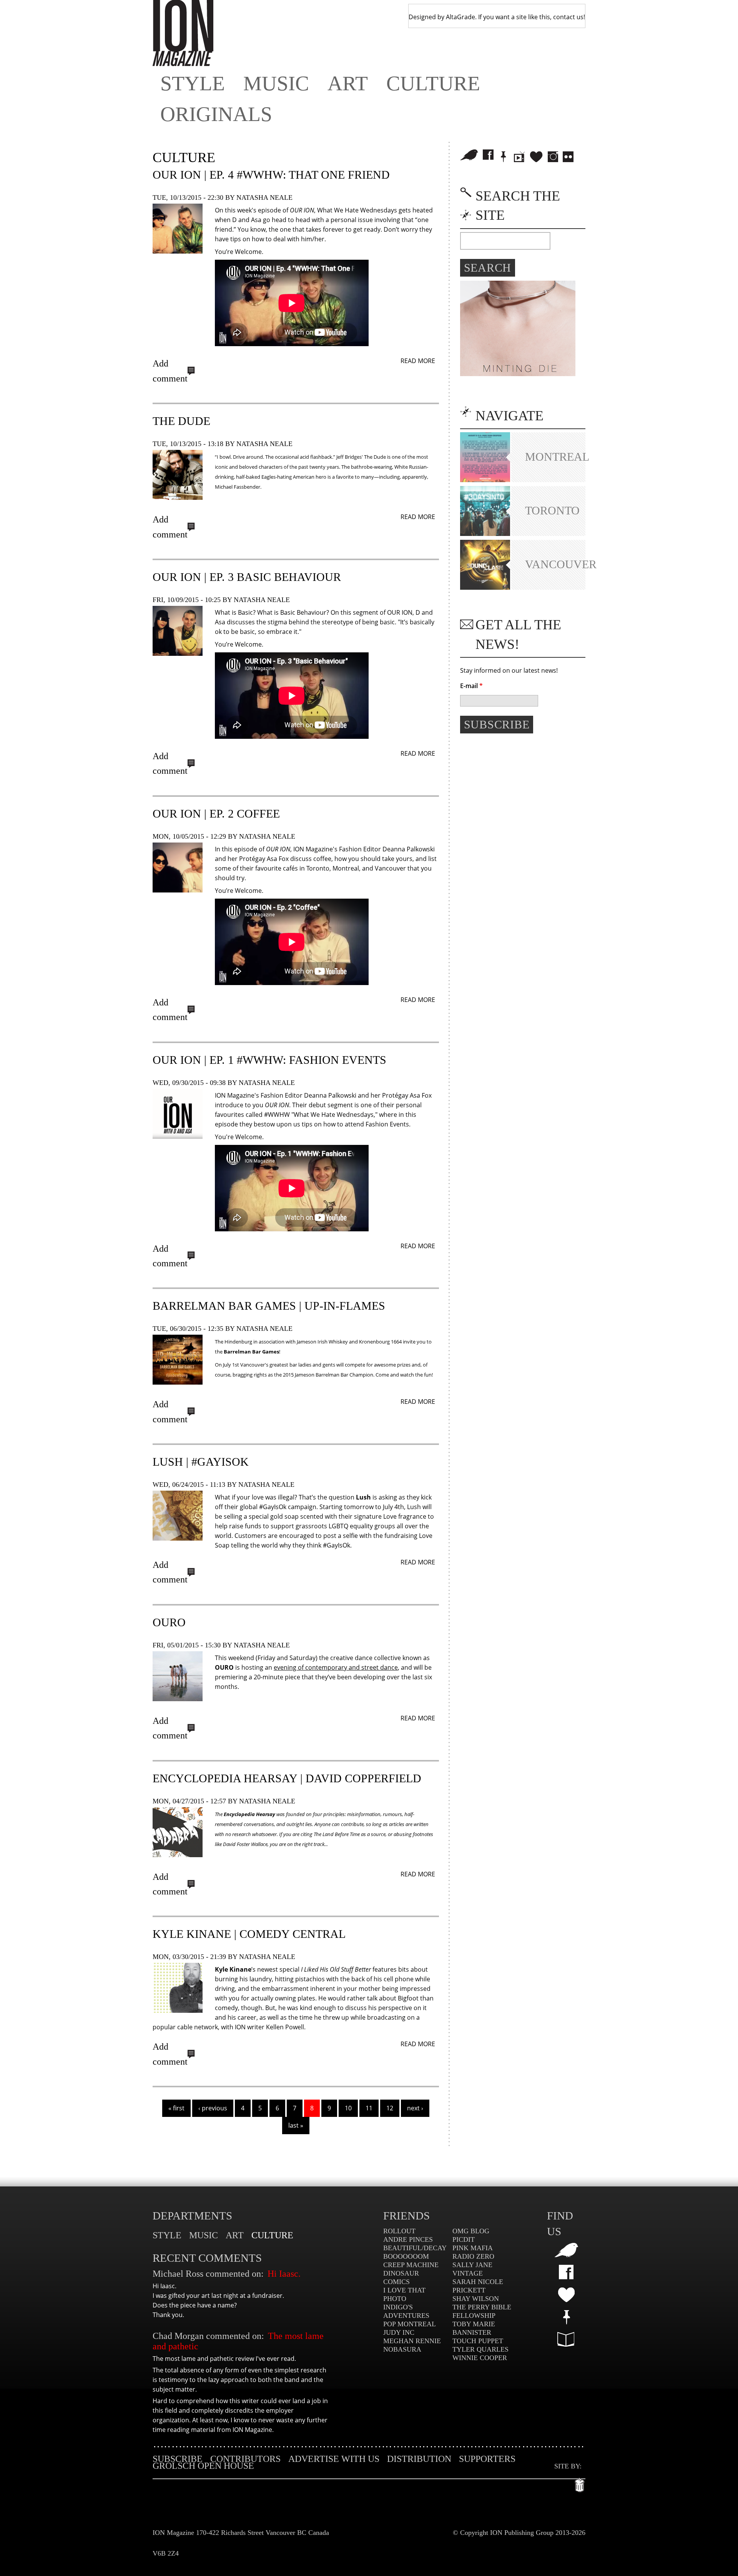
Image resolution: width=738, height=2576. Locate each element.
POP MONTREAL (410, 2324)
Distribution (419, 2459)
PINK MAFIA (473, 2248)
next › (415, 2108)
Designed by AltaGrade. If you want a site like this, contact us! (497, 17)
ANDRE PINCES (408, 2239)
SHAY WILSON (476, 2299)
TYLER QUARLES (480, 2349)
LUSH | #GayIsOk (201, 1462)
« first (176, 2108)
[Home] (183, 33)
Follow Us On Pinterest (566, 2317)
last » (296, 2125)
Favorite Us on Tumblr (566, 2295)
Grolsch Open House (203, 2466)
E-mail (471, 686)
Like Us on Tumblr (536, 157)
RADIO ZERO (473, 2256)
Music (276, 83)
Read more (418, 361)
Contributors (245, 2459)
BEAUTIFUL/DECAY (415, 2248)
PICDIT (464, 2239)
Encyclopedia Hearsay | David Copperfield (287, 1778)
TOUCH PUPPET (478, 2341)
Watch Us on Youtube (519, 157)
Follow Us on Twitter (469, 155)
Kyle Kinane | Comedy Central (249, 1934)
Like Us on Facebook (488, 155)
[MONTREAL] (485, 480)
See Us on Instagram (553, 157)
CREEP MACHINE (411, 2265)
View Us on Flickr (568, 157)
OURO (169, 1622)
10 (348, 2108)
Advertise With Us (334, 2459)
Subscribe (178, 2459)
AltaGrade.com (580, 2483)
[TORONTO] (485, 534)
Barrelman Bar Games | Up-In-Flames (269, 1306)
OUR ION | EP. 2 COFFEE (216, 814)
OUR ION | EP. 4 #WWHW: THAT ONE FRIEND (271, 175)
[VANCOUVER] (485, 587)
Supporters (487, 2459)
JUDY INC (399, 2332)
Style (193, 83)
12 (390, 2108)
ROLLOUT (399, 2231)
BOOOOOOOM (406, 2256)
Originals (216, 114)
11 (369, 2108)
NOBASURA (402, 2349)
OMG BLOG (471, 2231)
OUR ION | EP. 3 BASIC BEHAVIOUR (247, 577)
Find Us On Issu (566, 2339)
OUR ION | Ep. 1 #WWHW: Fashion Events (269, 1060)
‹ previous (213, 2108)
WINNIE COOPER (480, 2358)
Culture (433, 83)
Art (348, 83)
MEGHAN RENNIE (412, 2341)
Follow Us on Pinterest (504, 157)
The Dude (181, 421)
